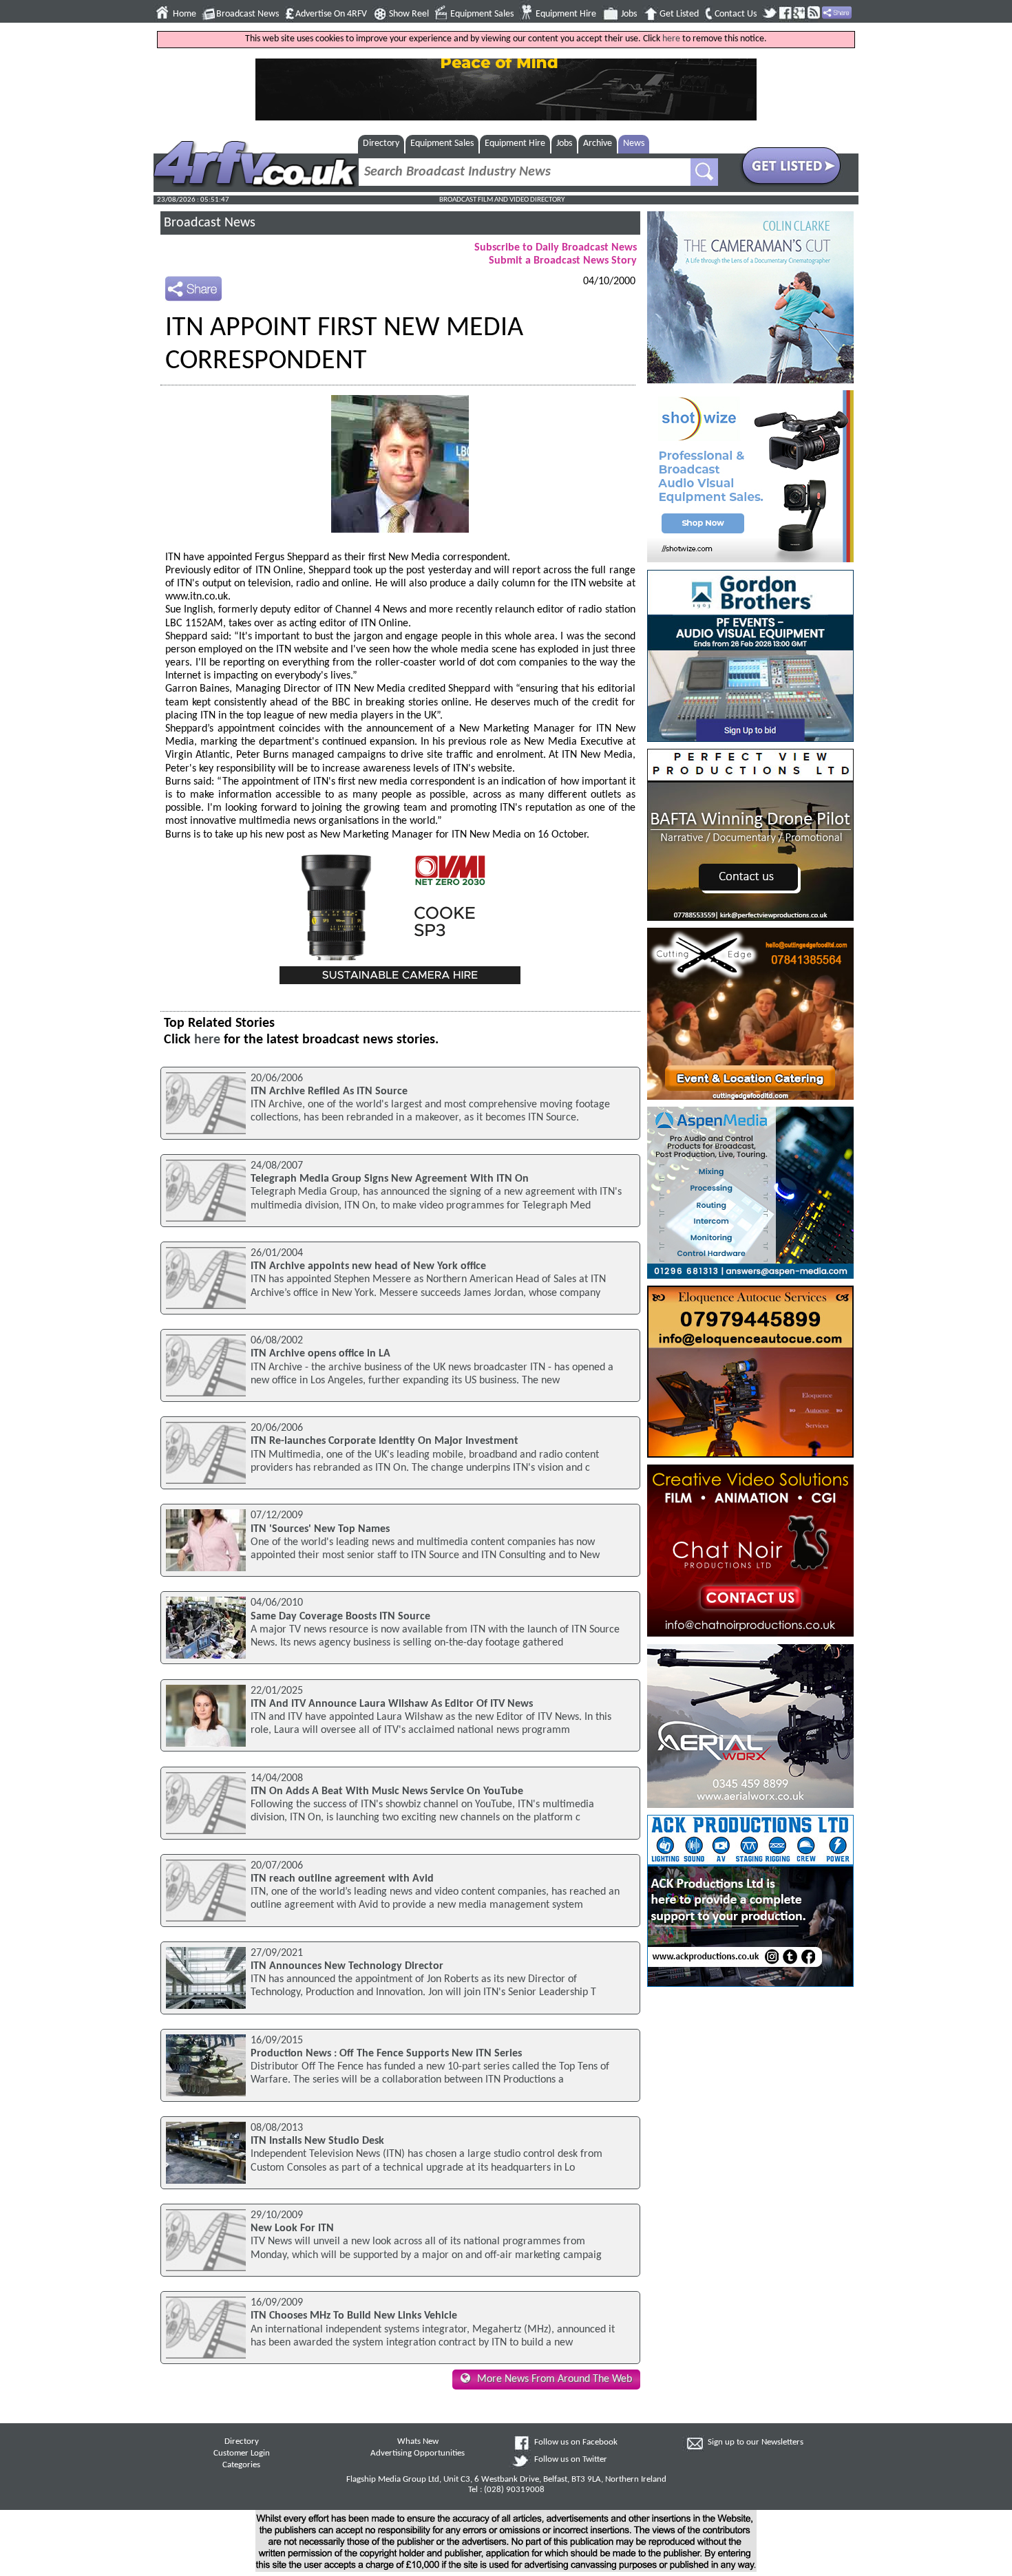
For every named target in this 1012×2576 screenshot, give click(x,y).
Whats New (418, 2442)
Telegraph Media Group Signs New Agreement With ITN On (390, 1179)
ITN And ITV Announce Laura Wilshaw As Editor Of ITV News (392, 1704)
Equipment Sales (482, 14)
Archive (598, 143)
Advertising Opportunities (418, 2453)
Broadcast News (247, 14)
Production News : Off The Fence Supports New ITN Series (386, 2054)
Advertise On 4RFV (331, 14)
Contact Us (736, 14)
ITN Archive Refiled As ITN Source (329, 1092)
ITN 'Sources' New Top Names (320, 1529)
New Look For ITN (292, 2228)
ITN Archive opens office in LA (320, 1354)
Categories (241, 2465)
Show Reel (409, 14)
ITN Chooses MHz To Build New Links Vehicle (354, 2316)
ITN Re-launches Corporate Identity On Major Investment (384, 1441)
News (634, 143)
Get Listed (679, 14)
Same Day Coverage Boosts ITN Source (340, 1617)
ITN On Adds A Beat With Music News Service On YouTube (387, 1791)
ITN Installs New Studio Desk (317, 2141)
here (671, 39)
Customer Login (242, 2453)
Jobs (629, 14)
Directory (381, 143)
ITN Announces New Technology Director (347, 1966)
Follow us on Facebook (576, 2442)
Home (185, 14)
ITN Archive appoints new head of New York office (368, 1266)
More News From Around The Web (555, 2379)
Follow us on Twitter (571, 2460)
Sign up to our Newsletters (756, 2442)
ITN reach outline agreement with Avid (342, 1879)
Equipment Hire (566, 14)
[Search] (704, 172)
